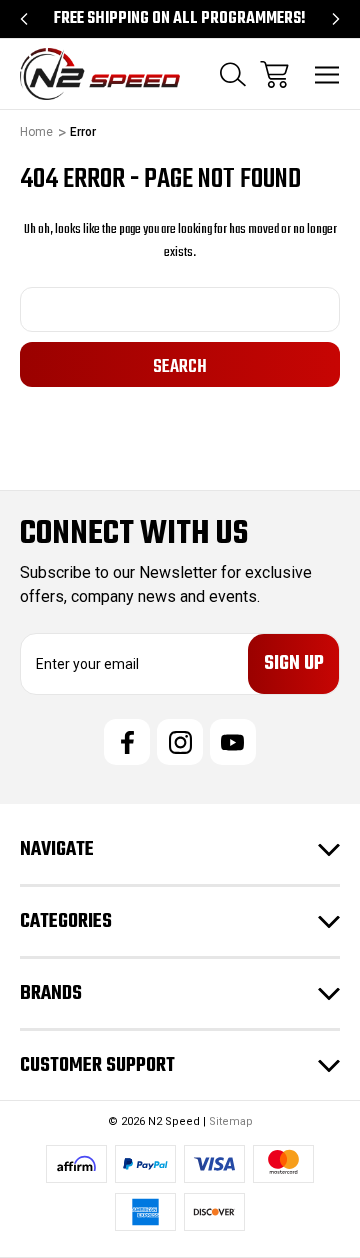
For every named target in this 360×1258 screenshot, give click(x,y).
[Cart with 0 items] (274, 74)
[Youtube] (233, 742)
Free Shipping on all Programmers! (180, 19)
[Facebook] (127, 742)
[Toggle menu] (327, 74)
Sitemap (231, 1121)
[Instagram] (180, 742)
